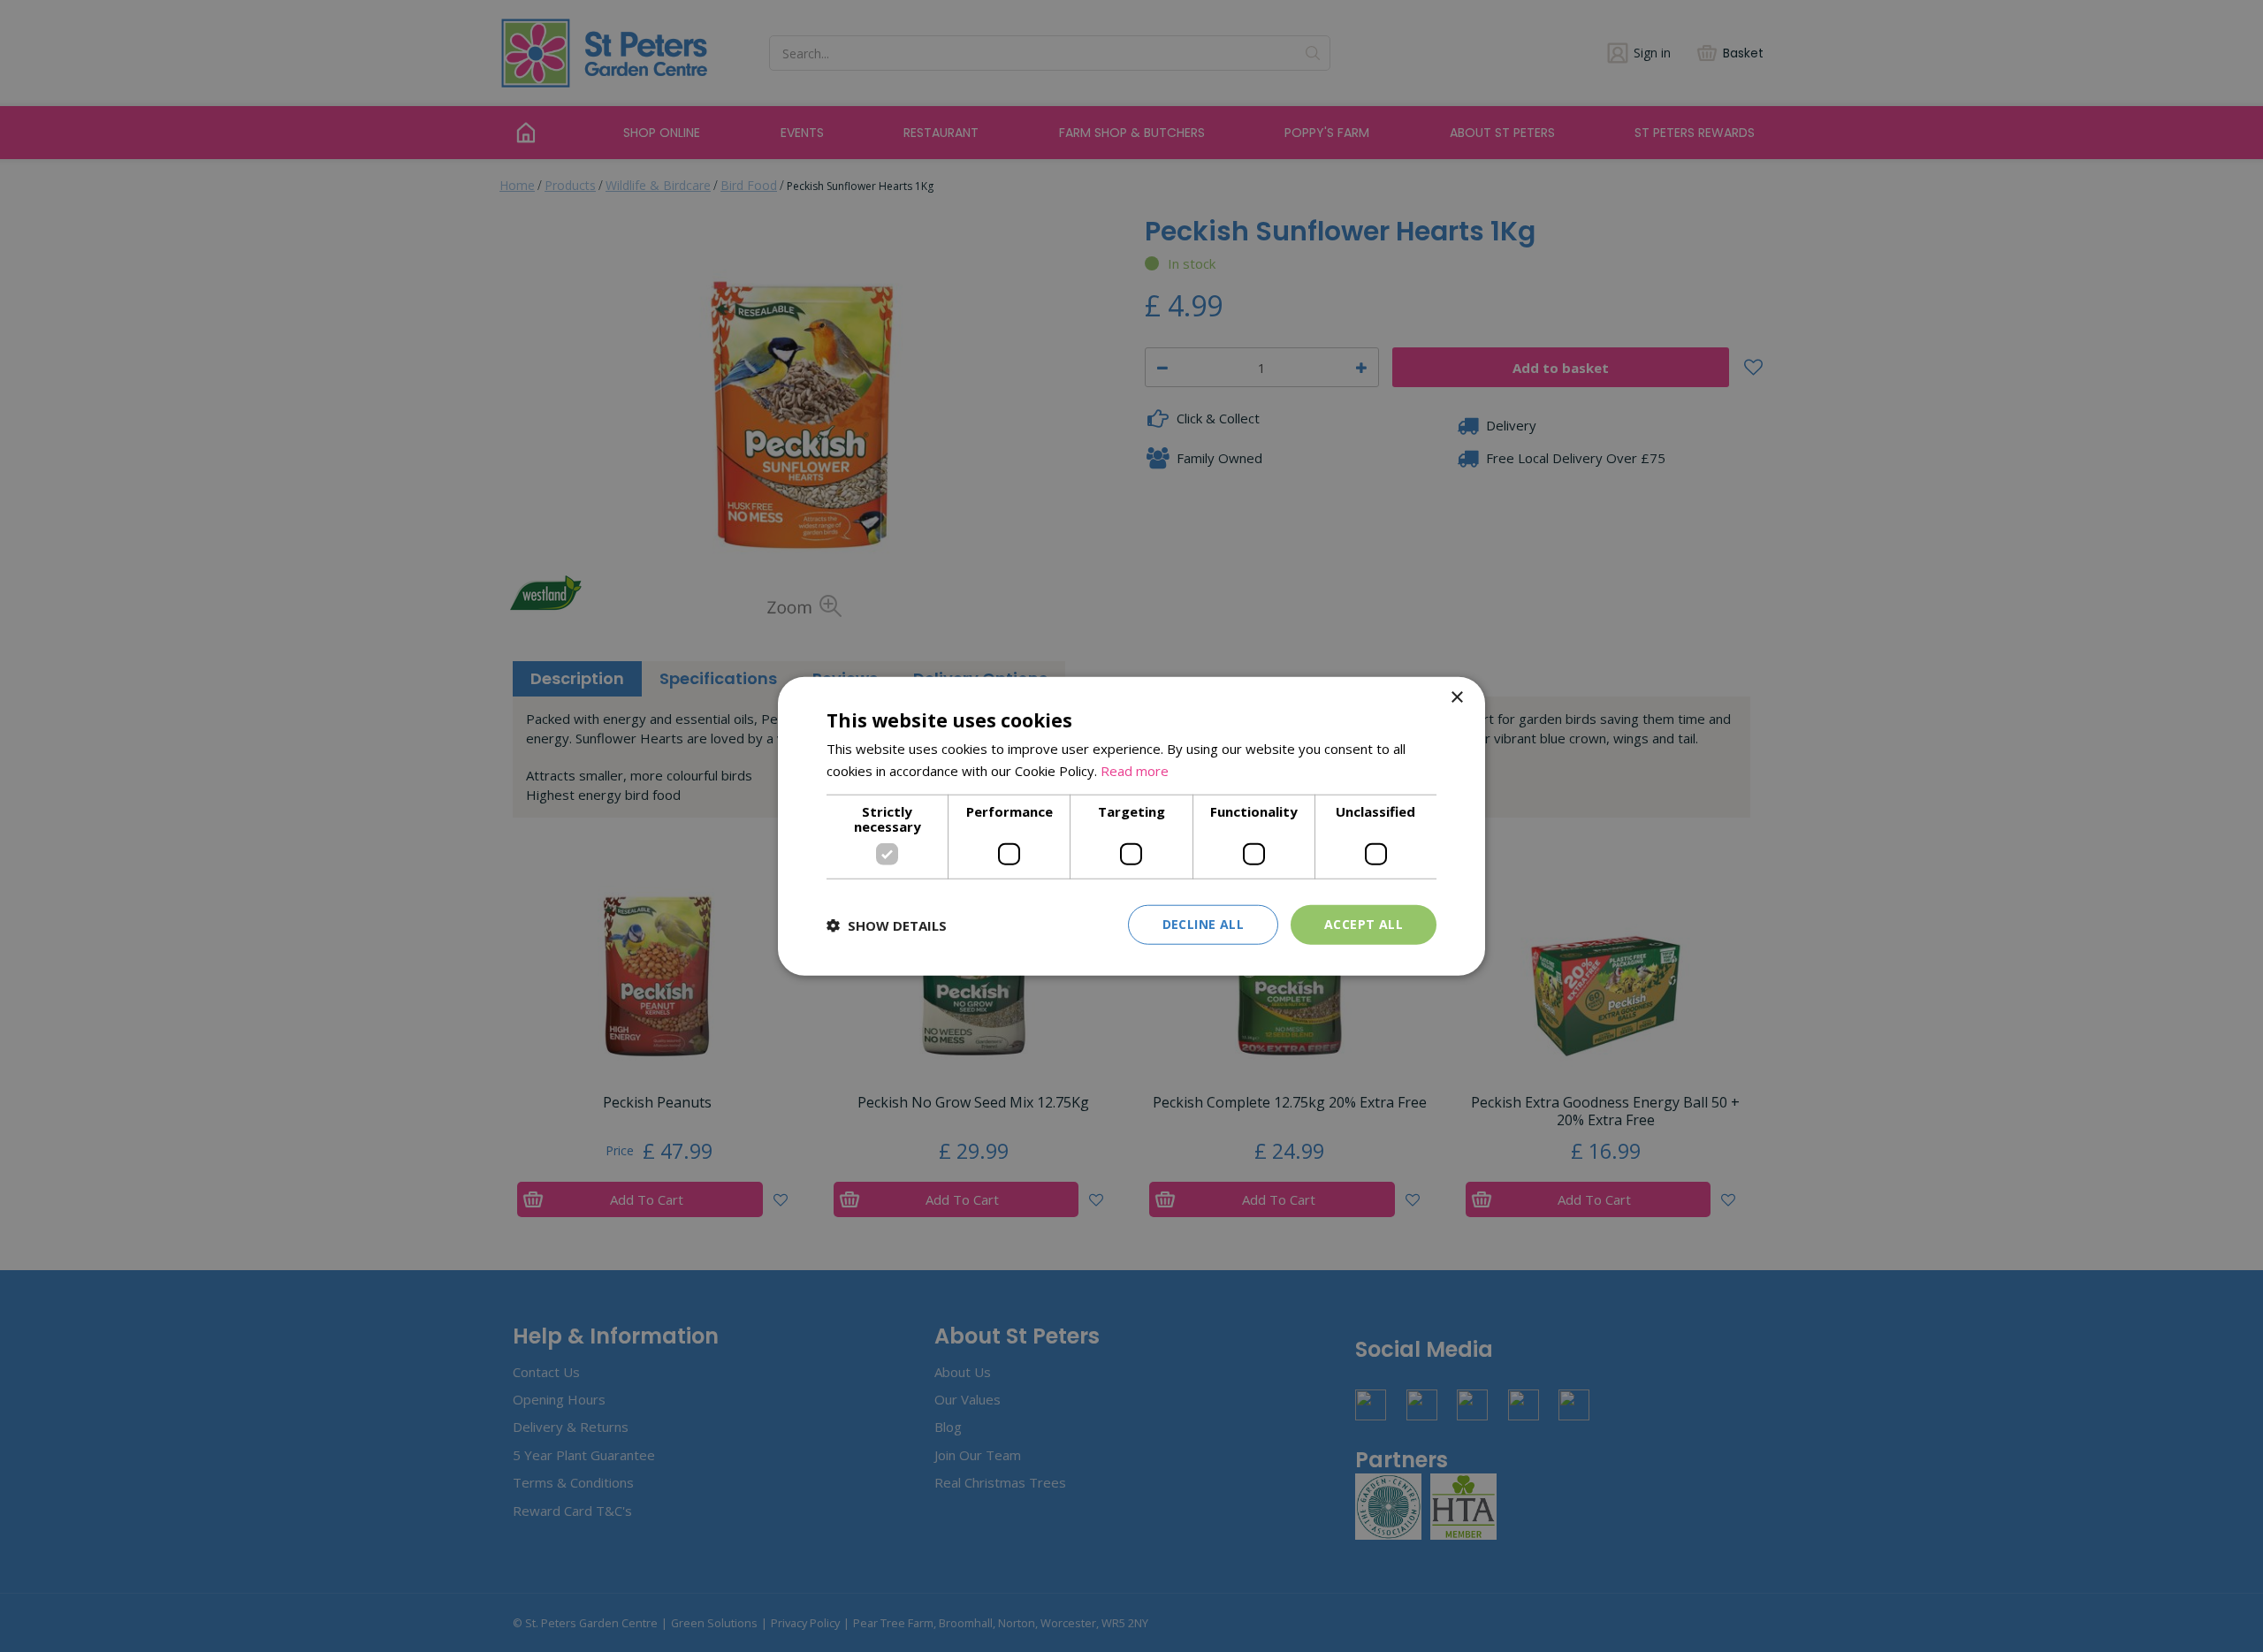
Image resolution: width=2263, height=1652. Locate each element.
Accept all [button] (1364, 924)
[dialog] (1131, 826)
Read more (1135, 770)
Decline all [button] (1203, 924)
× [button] (1456, 697)
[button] (887, 925)
